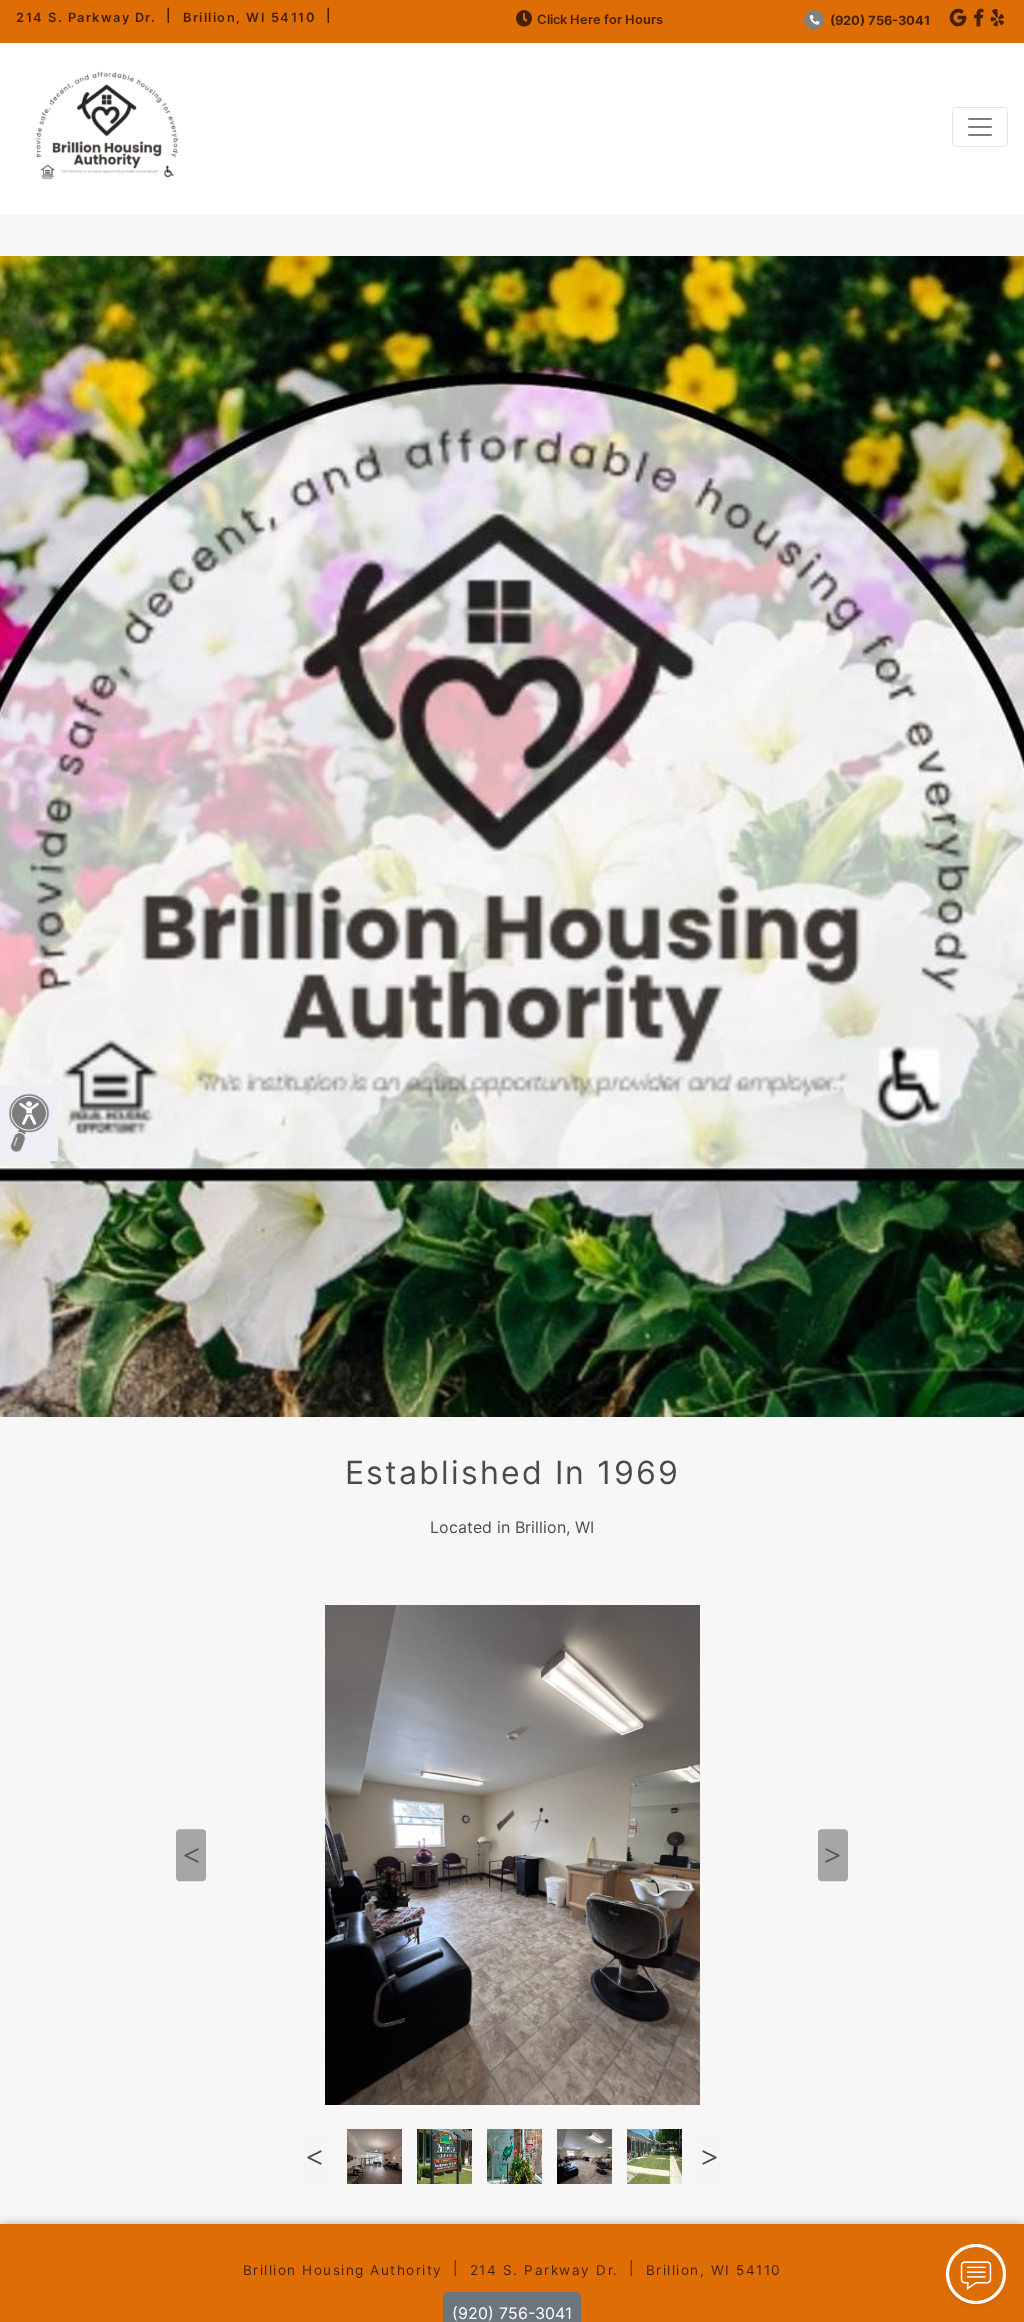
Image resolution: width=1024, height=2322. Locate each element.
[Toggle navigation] (980, 127)
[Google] (958, 18)
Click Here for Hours (600, 19)
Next (833, 1855)
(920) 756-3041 (878, 20)
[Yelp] (997, 18)
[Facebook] (978, 18)
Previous (191, 1855)
